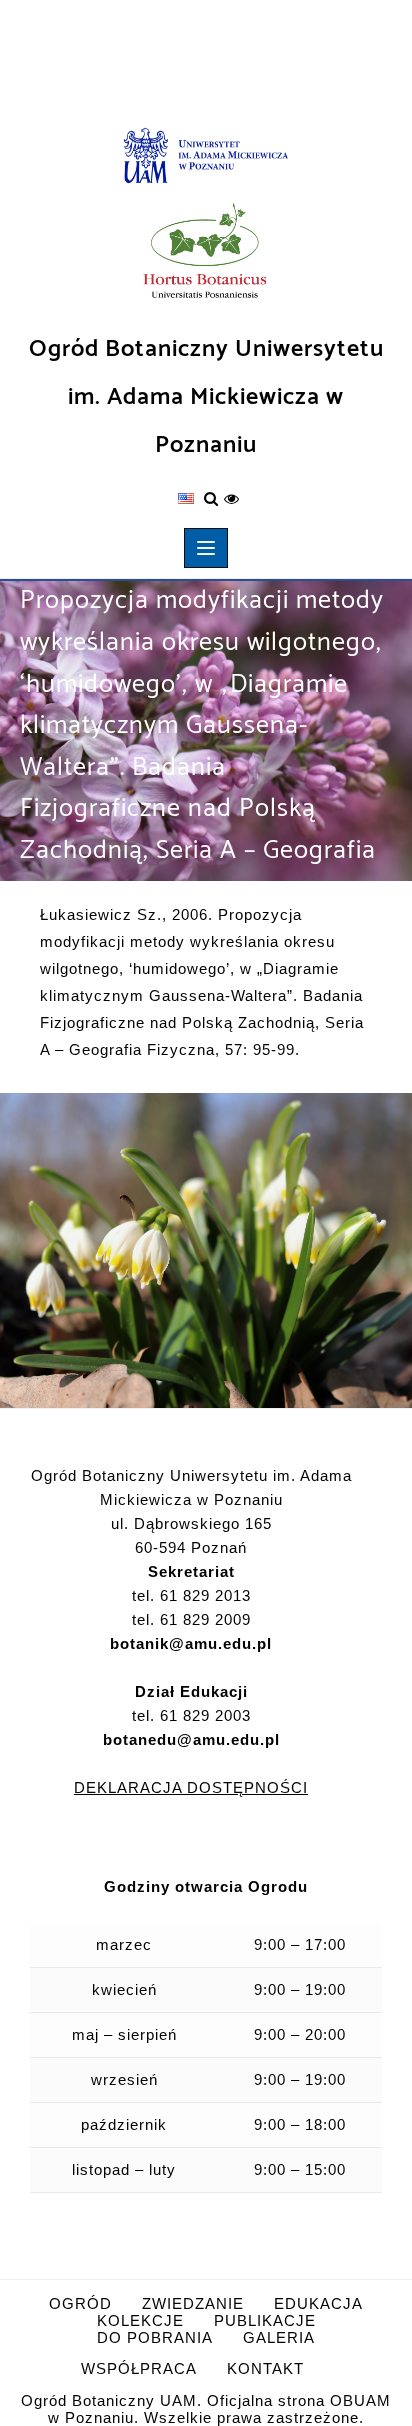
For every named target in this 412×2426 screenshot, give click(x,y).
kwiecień (124, 1989)
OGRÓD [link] (80, 2303)
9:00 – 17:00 (300, 1944)
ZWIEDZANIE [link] (193, 2303)
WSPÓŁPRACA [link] (139, 2368)
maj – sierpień (124, 2034)
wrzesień (124, 2079)
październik (124, 2124)
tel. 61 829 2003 (191, 1727)
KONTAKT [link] (265, 2368)
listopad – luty (124, 2169)
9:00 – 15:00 (300, 2169)
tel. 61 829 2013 (191, 1595)
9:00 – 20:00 (300, 2034)
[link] (206, 157)
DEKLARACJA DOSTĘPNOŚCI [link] (191, 1787)
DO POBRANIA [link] (155, 2337)
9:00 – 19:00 (300, 1989)
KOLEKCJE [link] (140, 2320)
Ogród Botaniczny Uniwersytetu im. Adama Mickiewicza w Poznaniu (206, 397)
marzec (124, 1944)
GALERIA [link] (279, 2337)
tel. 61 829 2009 (191, 1619)
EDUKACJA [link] (318, 2303)
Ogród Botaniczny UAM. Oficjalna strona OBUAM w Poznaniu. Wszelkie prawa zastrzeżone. (206, 2409)
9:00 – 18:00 (300, 2124)
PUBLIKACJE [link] (265, 2320)
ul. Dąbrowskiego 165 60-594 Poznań (191, 1535)
